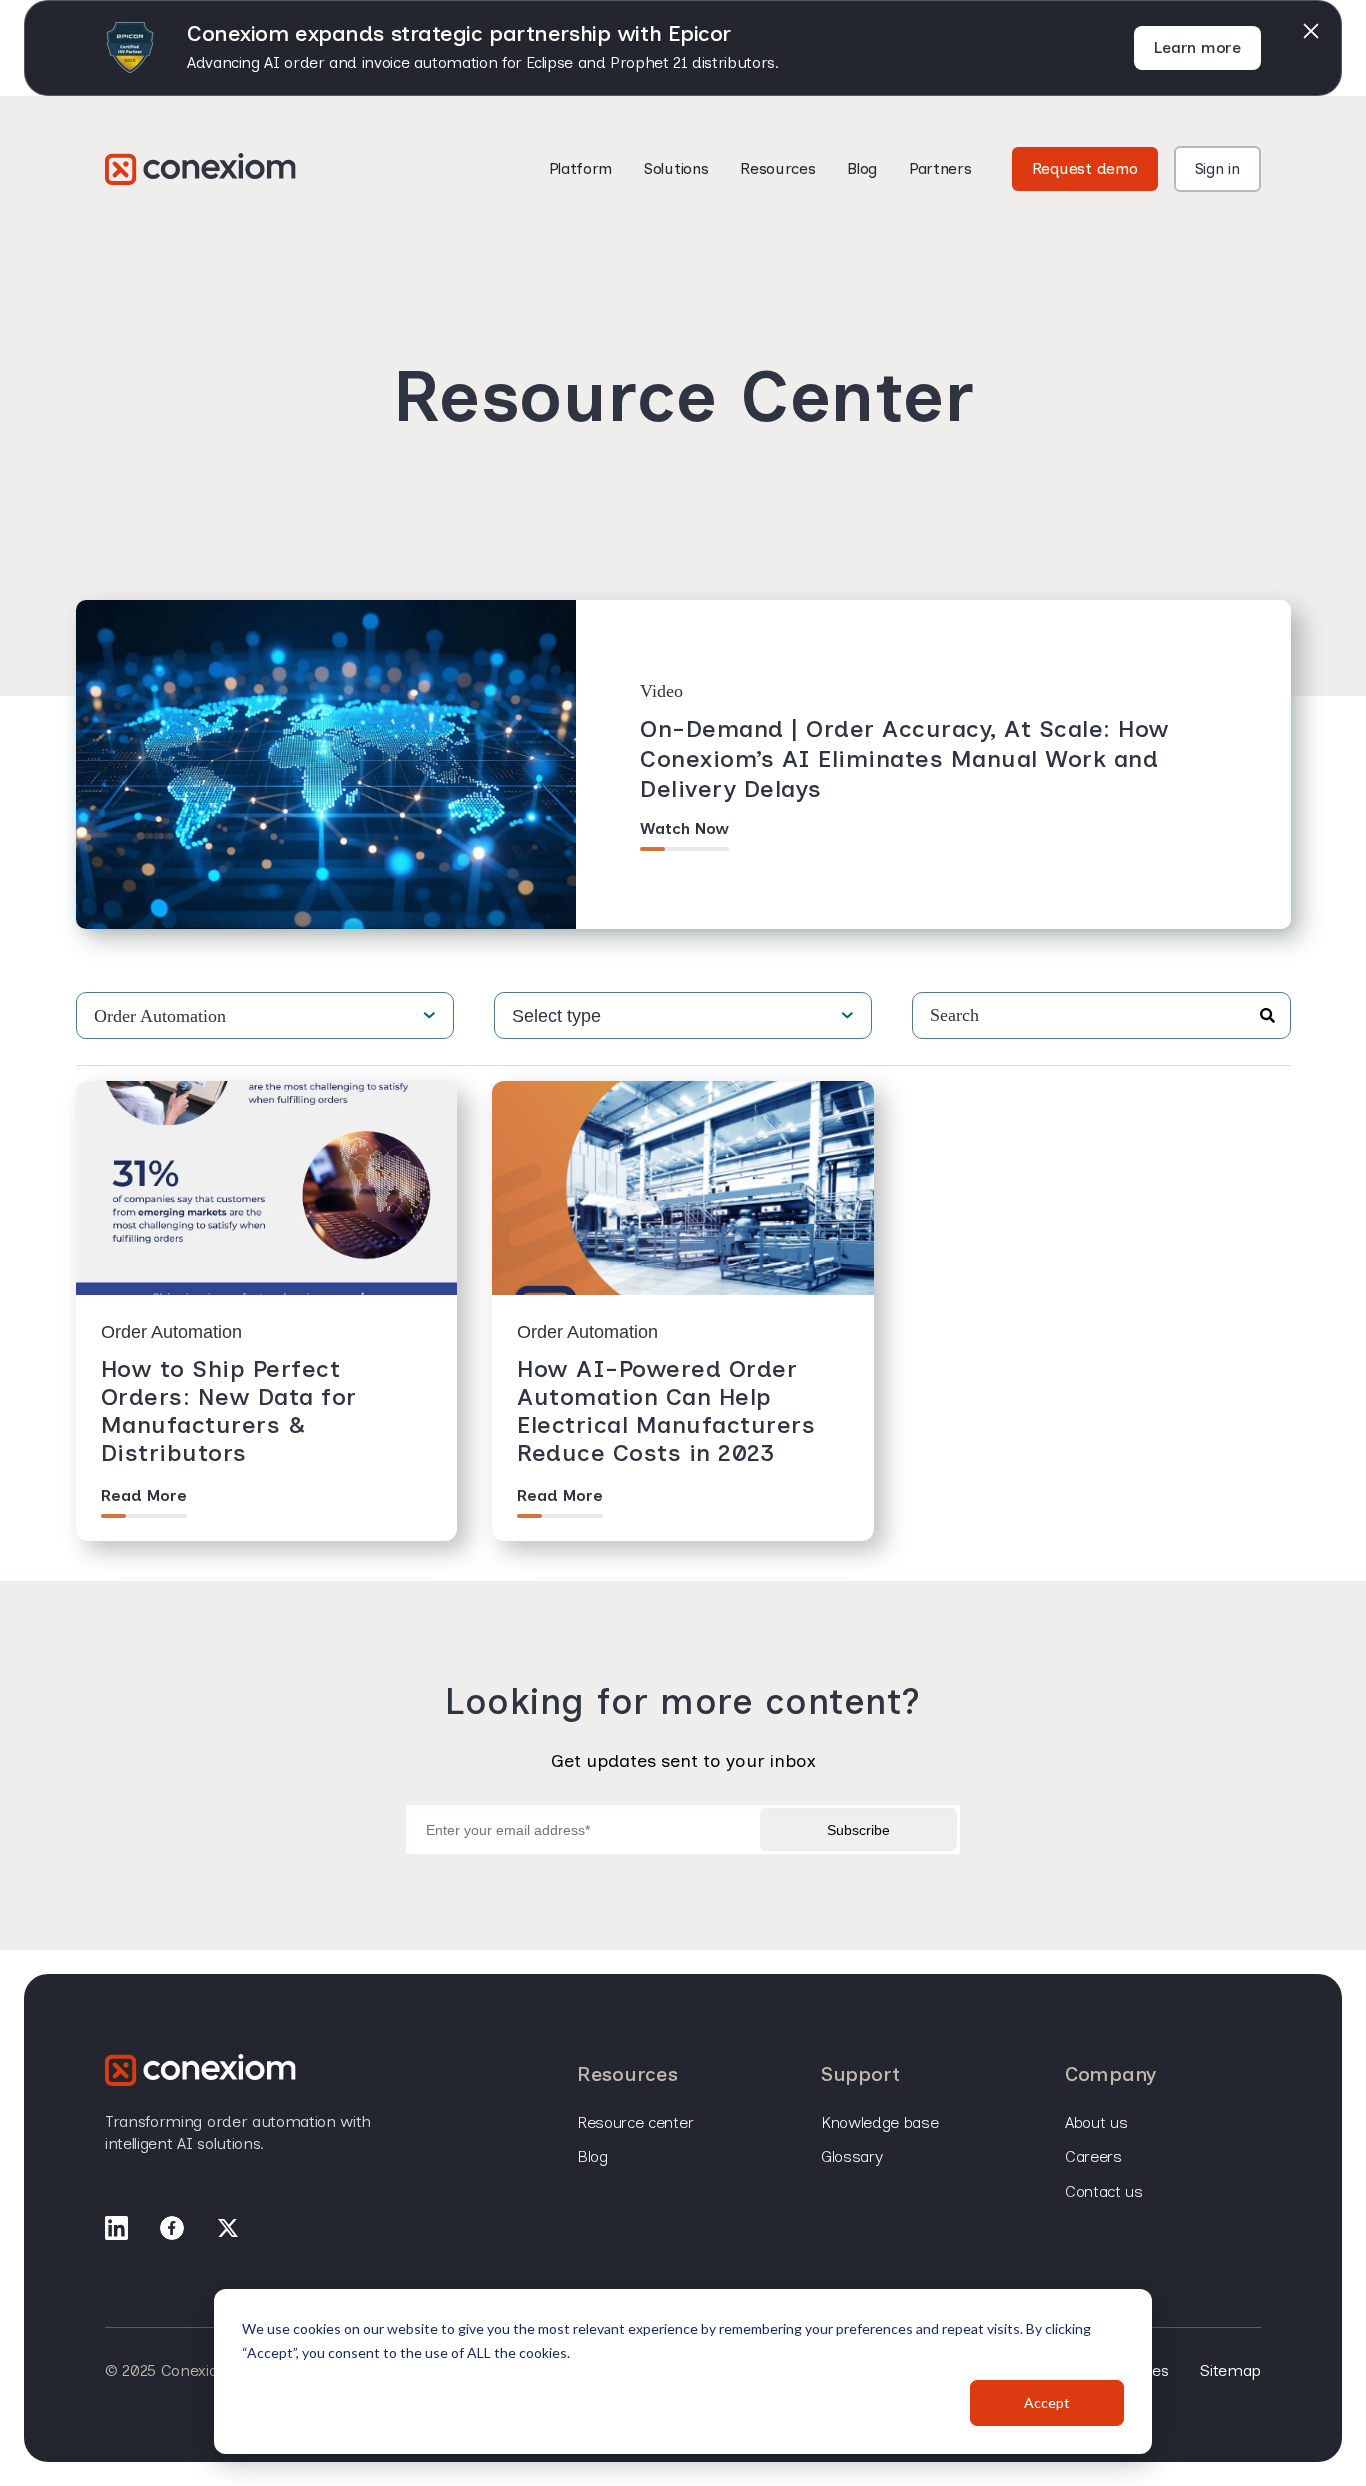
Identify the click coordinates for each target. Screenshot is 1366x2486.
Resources (777, 168)
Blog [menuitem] (592, 2156)
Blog (862, 168)
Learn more (1197, 47)
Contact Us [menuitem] (1104, 2191)
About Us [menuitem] (1096, 2122)
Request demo (1085, 168)
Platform (580, 168)
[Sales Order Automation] (200, 169)
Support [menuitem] (860, 2074)
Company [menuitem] (1110, 2074)
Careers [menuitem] (1093, 2156)
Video (661, 691)
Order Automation (160, 1016)
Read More (144, 1495)
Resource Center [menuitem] (635, 2122)
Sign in (1217, 168)
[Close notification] (1311, 31)
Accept (1047, 2402)
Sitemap (1230, 2370)
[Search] (1267, 1017)
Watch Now (684, 828)
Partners (940, 168)
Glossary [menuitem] (851, 2156)
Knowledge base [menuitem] (880, 2122)
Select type (556, 1016)
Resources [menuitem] (627, 2074)
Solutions (676, 168)
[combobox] (1101, 1015)
